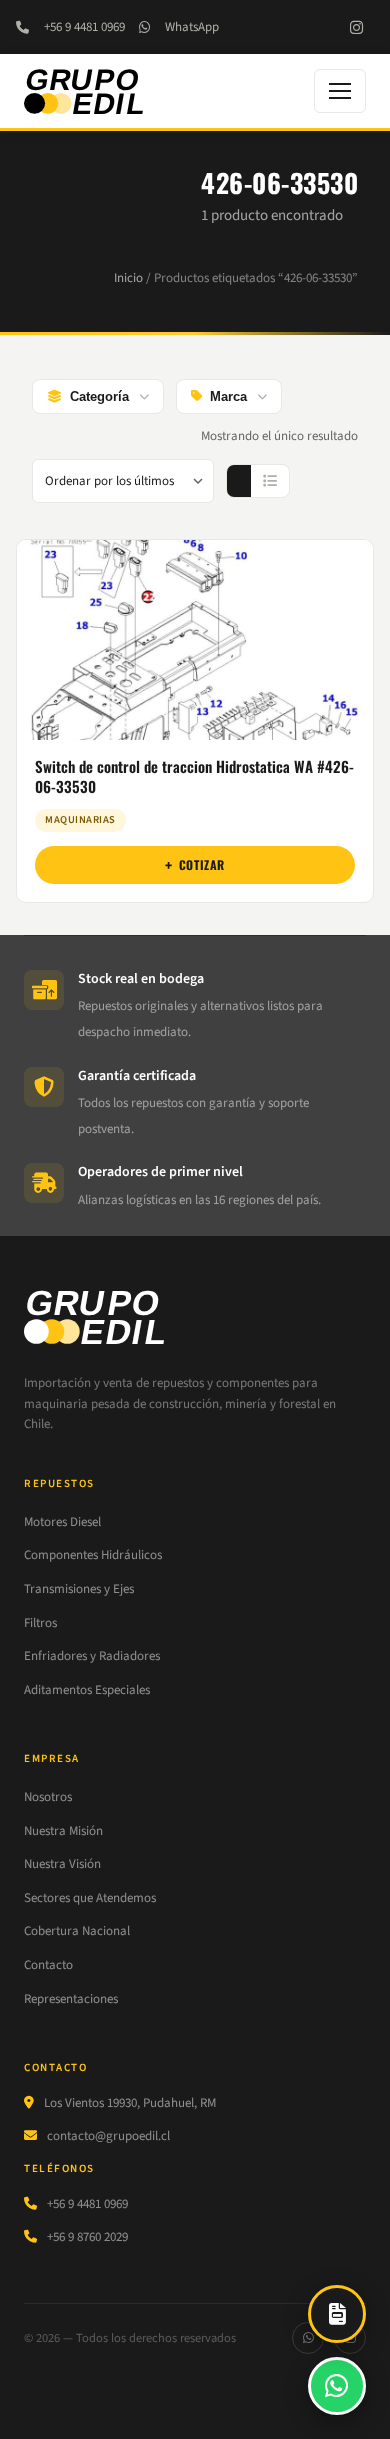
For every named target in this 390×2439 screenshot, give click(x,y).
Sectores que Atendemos (90, 1898)
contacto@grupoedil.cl (108, 2136)
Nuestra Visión (62, 1864)
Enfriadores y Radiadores (92, 1656)
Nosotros (48, 1797)
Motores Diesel (62, 1522)
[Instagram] (356, 27)
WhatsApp (192, 27)
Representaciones (71, 1999)
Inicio (128, 278)
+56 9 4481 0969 (84, 27)
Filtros (40, 1623)
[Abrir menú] (340, 91)
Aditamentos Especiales (87, 1690)
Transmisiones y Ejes (79, 1589)
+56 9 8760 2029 (87, 2237)
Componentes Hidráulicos (93, 1555)
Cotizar (202, 864)
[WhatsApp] (308, 2338)
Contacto (48, 1965)
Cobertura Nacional (77, 1931)
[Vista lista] (270, 481)
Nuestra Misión (63, 1831)
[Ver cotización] (337, 2314)
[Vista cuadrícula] (239, 481)
